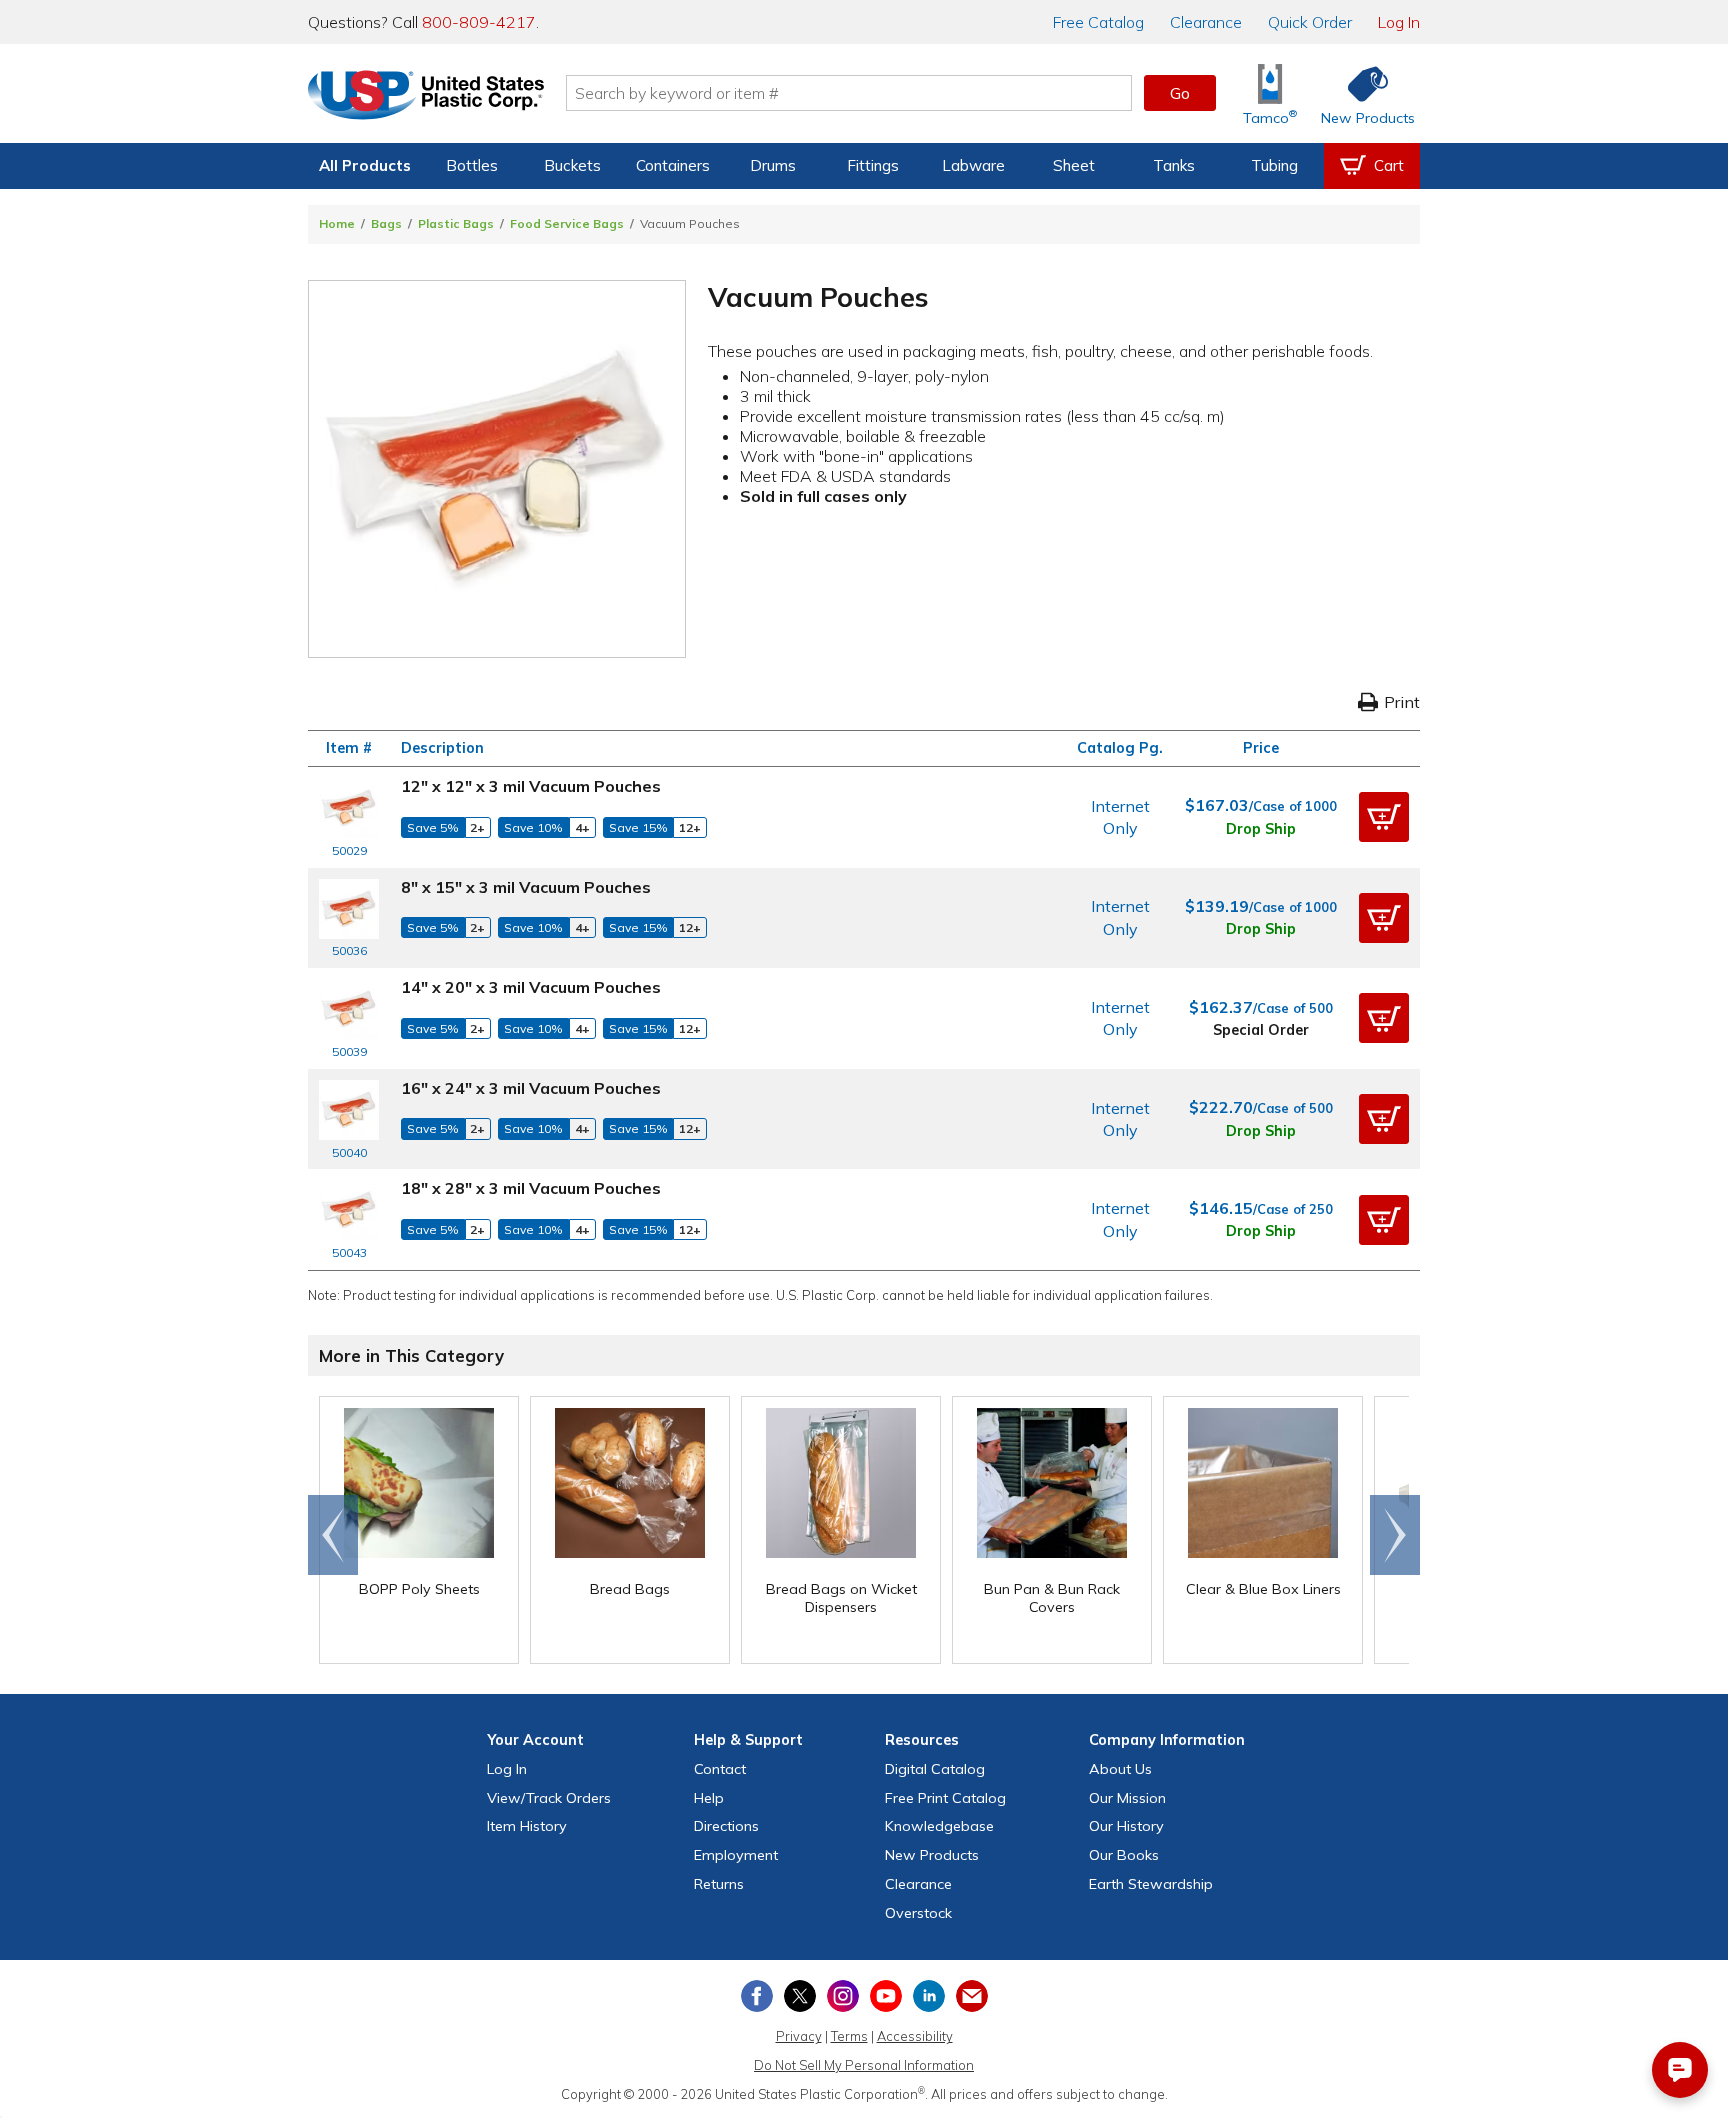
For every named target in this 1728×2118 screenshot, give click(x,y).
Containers (673, 165)
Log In (1399, 22)
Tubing (1274, 165)
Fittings (873, 165)
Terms (849, 2036)
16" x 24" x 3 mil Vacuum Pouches (531, 1088)
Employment (736, 1855)
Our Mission (1127, 1798)
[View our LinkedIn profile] (929, 1996)
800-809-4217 (479, 22)
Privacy (799, 2036)
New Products (932, 1855)
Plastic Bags (456, 223)
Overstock (918, 1913)
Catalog (1098, 22)
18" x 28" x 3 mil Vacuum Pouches (531, 1188)
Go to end (333, 1535)
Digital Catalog (935, 1769)
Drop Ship (1261, 829)
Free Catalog (945, 1798)
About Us (1120, 1769)
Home (337, 223)
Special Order (1261, 1030)
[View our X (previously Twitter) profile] (800, 1996)
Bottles (472, 165)
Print (1402, 702)
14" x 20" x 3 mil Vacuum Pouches (531, 987)
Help (709, 1798)
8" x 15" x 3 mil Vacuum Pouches (526, 887)
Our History (1126, 1826)
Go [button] (1180, 93)
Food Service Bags (567, 223)
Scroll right (1395, 1535)
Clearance (1206, 22)
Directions (726, 1826)
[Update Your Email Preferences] (972, 1996)
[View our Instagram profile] (843, 1996)
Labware (973, 165)
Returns (719, 1884)
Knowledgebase (939, 1826)
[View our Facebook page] (757, 1996)
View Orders (549, 1798)
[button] (1384, 817)
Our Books (1124, 1855)
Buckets (572, 165)
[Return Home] (426, 97)
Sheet (1074, 165)
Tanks (1174, 165)
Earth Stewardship (1151, 1884)
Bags (386, 223)
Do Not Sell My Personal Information (864, 2065)
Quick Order (1310, 22)
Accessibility (915, 2036)
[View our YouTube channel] (886, 1996)
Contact (720, 1769)
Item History (527, 1826)
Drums (773, 165)
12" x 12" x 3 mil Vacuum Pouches (531, 786)
